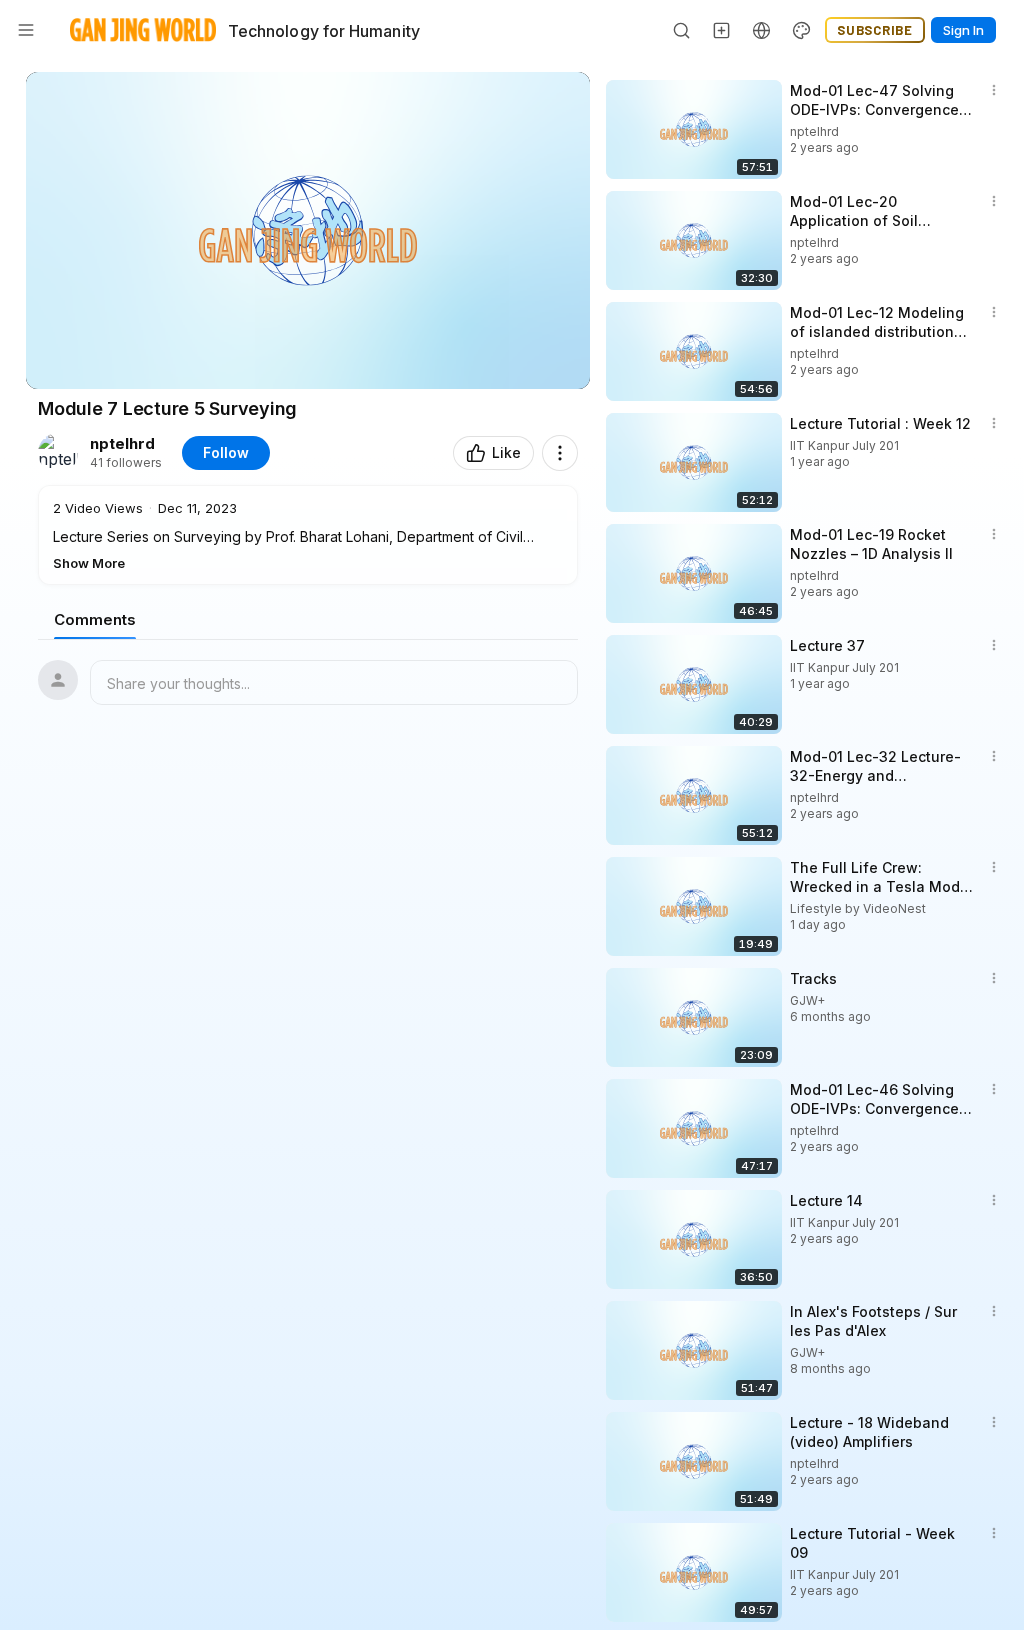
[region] (308, 230)
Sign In (963, 30)
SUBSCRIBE (875, 30)
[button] (308, 535)
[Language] (762, 30)
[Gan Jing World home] (143, 30)
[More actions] (560, 453)
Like (506, 452)
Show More (89, 563)
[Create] (722, 30)
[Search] (682, 30)
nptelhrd (122, 444)
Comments (95, 619)
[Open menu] (26, 30)
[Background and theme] (802, 30)
